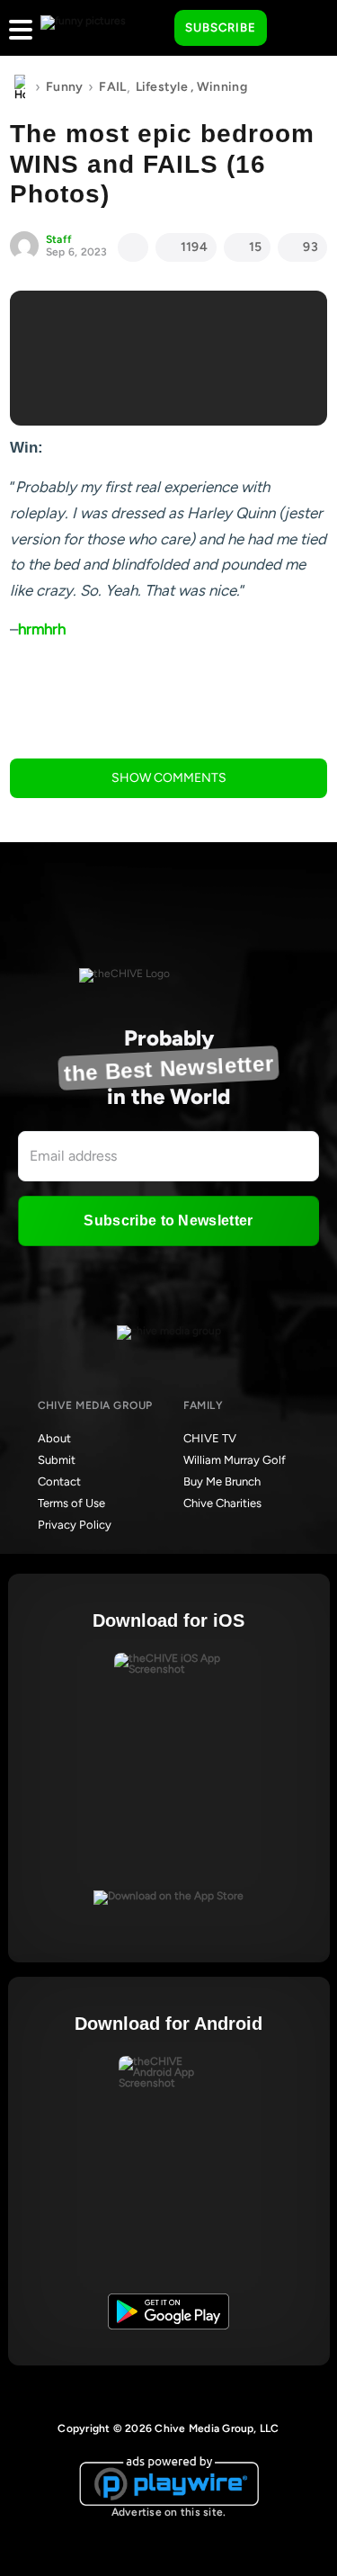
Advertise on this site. (169, 2512)
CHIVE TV (210, 1438)
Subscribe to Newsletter (168, 1221)
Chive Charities (222, 1503)
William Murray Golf (235, 1460)
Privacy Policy (75, 1525)
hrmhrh (42, 629)
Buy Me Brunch (222, 1481)
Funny (64, 87)
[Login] (297, 29)
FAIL (112, 87)
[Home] (20, 87)
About (54, 1438)
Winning (222, 87)
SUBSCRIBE (221, 27)
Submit (57, 1460)
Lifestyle (162, 87)
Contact (59, 1481)
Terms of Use (71, 1503)
